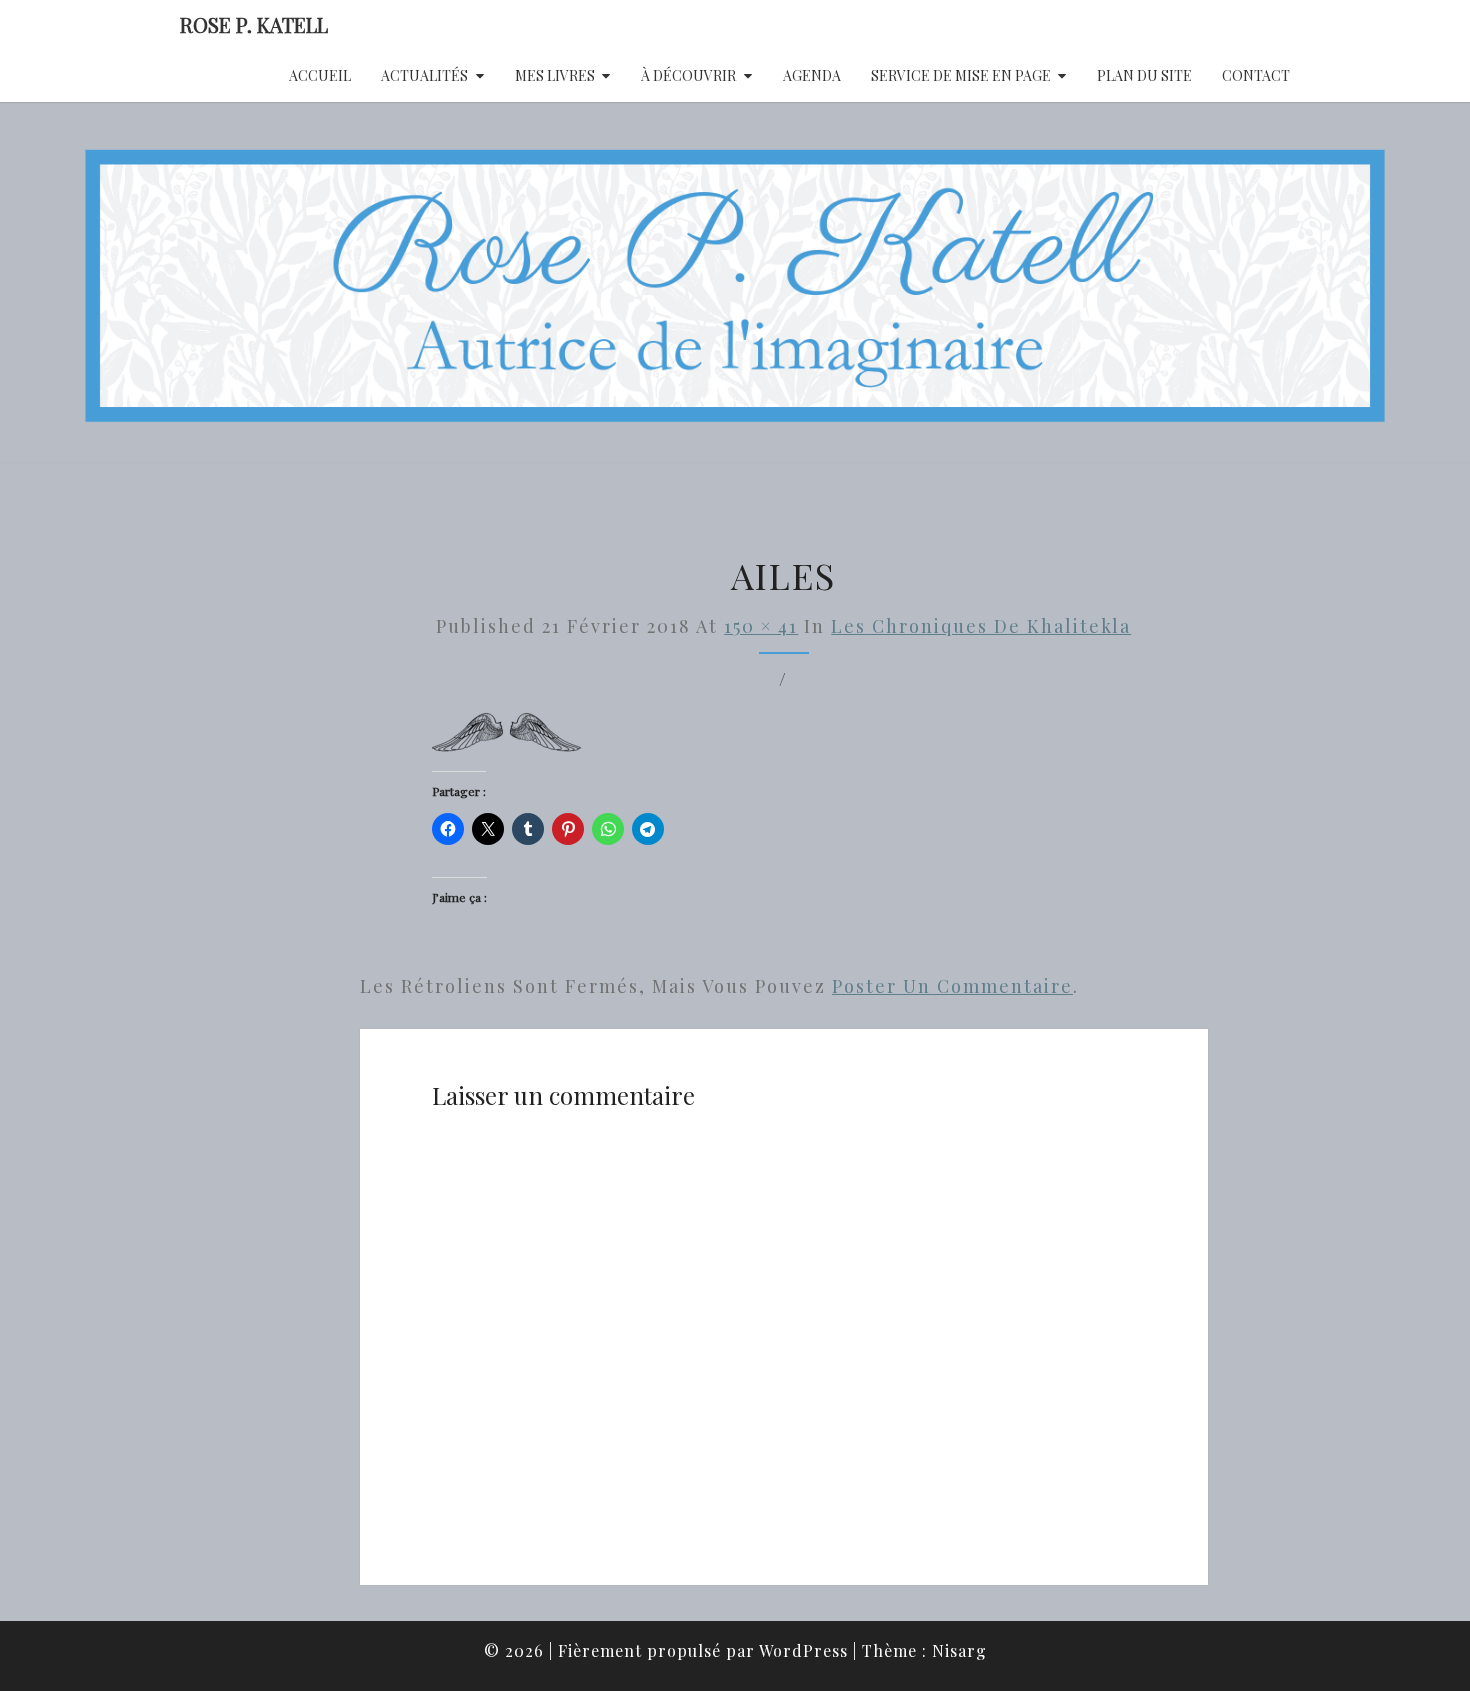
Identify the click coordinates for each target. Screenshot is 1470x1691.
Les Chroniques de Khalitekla (981, 626)
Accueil (320, 75)
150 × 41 (761, 626)
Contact (1256, 75)
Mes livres (555, 75)
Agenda (812, 75)
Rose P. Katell (254, 24)
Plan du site (1144, 75)
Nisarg (959, 1650)
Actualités (424, 75)
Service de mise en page (961, 75)
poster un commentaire (952, 986)
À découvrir (688, 75)
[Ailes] (507, 739)
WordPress (803, 1650)
